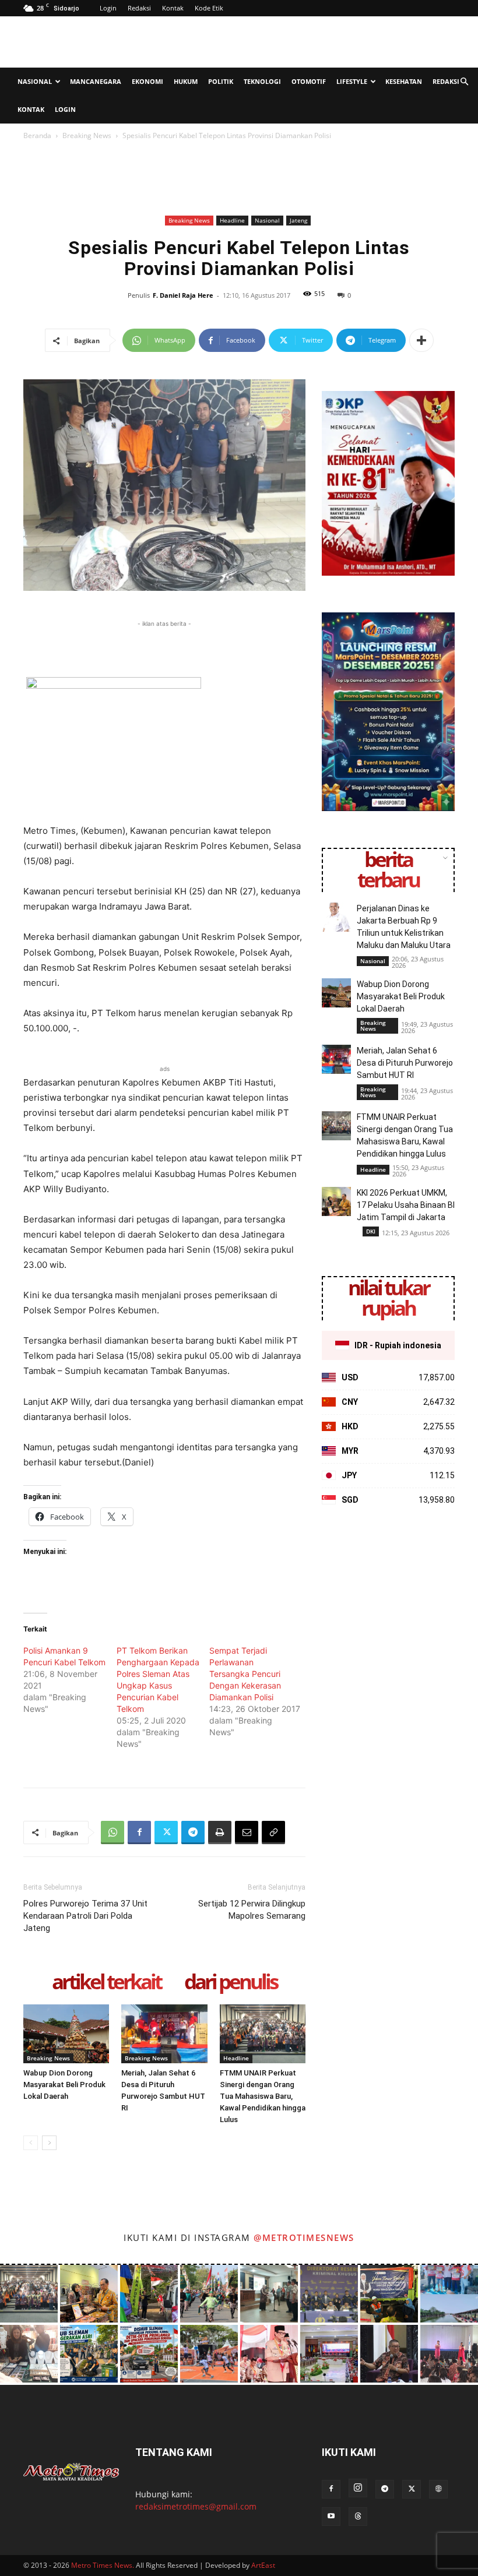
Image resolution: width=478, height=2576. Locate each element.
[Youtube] (331, 2517)
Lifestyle (352, 81)
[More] (421, 340)
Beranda (37, 135)
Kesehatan (404, 81)
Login (108, 8)
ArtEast (263, 2565)
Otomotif (309, 81)
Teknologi (262, 81)
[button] (464, 82)
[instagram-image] (29, 2294)
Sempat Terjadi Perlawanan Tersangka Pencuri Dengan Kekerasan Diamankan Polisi (245, 1674)
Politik (221, 81)
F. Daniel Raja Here (183, 295)
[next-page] (49, 2143)
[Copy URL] (273, 1833)
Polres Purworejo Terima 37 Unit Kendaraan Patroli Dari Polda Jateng (85, 1916)
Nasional (35, 81)
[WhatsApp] (113, 1833)
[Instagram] (358, 2488)
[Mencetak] (220, 1833)
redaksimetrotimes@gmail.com (196, 2506)
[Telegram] (193, 1833)
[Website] (438, 2489)
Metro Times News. (103, 2565)
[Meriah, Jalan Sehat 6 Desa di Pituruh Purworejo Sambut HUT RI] (164, 2034)
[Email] (247, 1833)
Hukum (186, 81)
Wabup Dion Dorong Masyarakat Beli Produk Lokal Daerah (64, 2085)
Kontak (173, 8)
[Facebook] (139, 1833)
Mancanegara (96, 81)
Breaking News (87, 135)
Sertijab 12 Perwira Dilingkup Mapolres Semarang (252, 1910)
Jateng (298, 220)
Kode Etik (209, 8)
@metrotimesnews (304, 2237)
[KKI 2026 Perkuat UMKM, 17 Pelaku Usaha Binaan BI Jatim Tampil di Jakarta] (336, 1201)
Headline (232, 220)
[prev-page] (31, 2143)
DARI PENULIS (231, 1983)
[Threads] (358, 2517)
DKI (371, 1231)
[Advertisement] (318, 42)
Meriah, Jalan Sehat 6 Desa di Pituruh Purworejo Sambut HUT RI (405, 1063)
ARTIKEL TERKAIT (106, 1983)
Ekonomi (147, 81)
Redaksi (139, 8)
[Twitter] (166, 1833)
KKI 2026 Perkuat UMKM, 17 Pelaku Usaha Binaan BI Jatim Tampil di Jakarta (406, 1205)
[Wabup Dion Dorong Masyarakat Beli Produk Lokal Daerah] (66, 2034)
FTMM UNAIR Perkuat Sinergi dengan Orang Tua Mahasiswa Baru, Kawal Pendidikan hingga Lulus (263, 2096)
